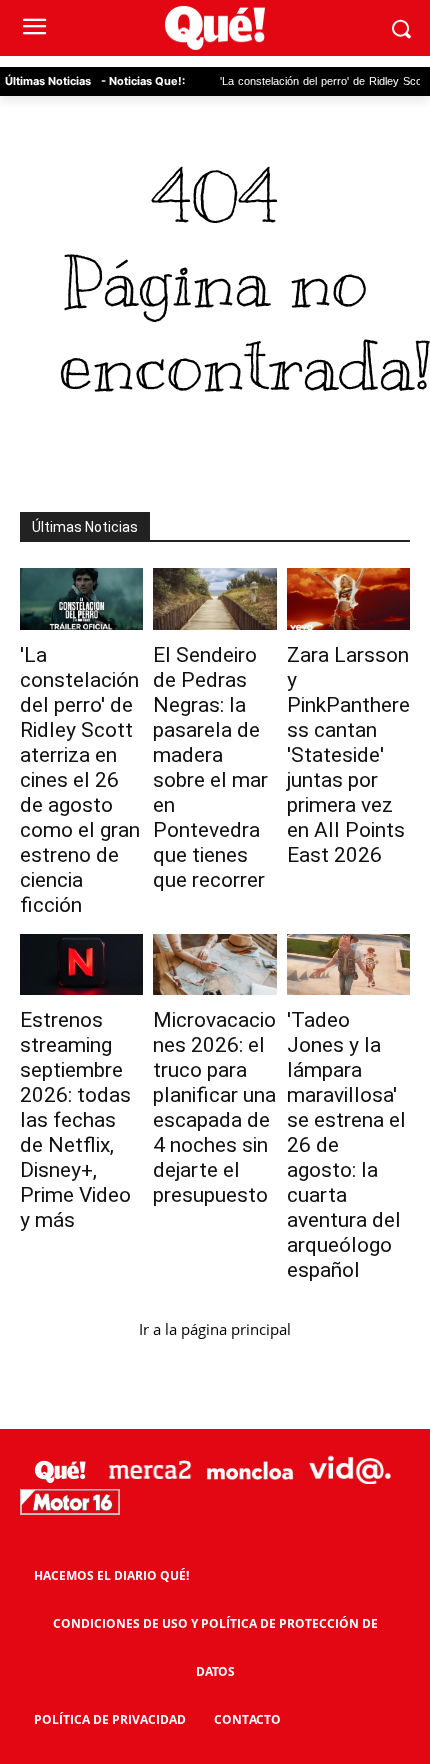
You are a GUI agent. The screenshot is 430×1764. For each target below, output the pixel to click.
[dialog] (215, 882)
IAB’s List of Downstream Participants (239, 795)
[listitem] (215, 855)
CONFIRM (135, 1232)
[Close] (391, 501)
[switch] (353, 900)
